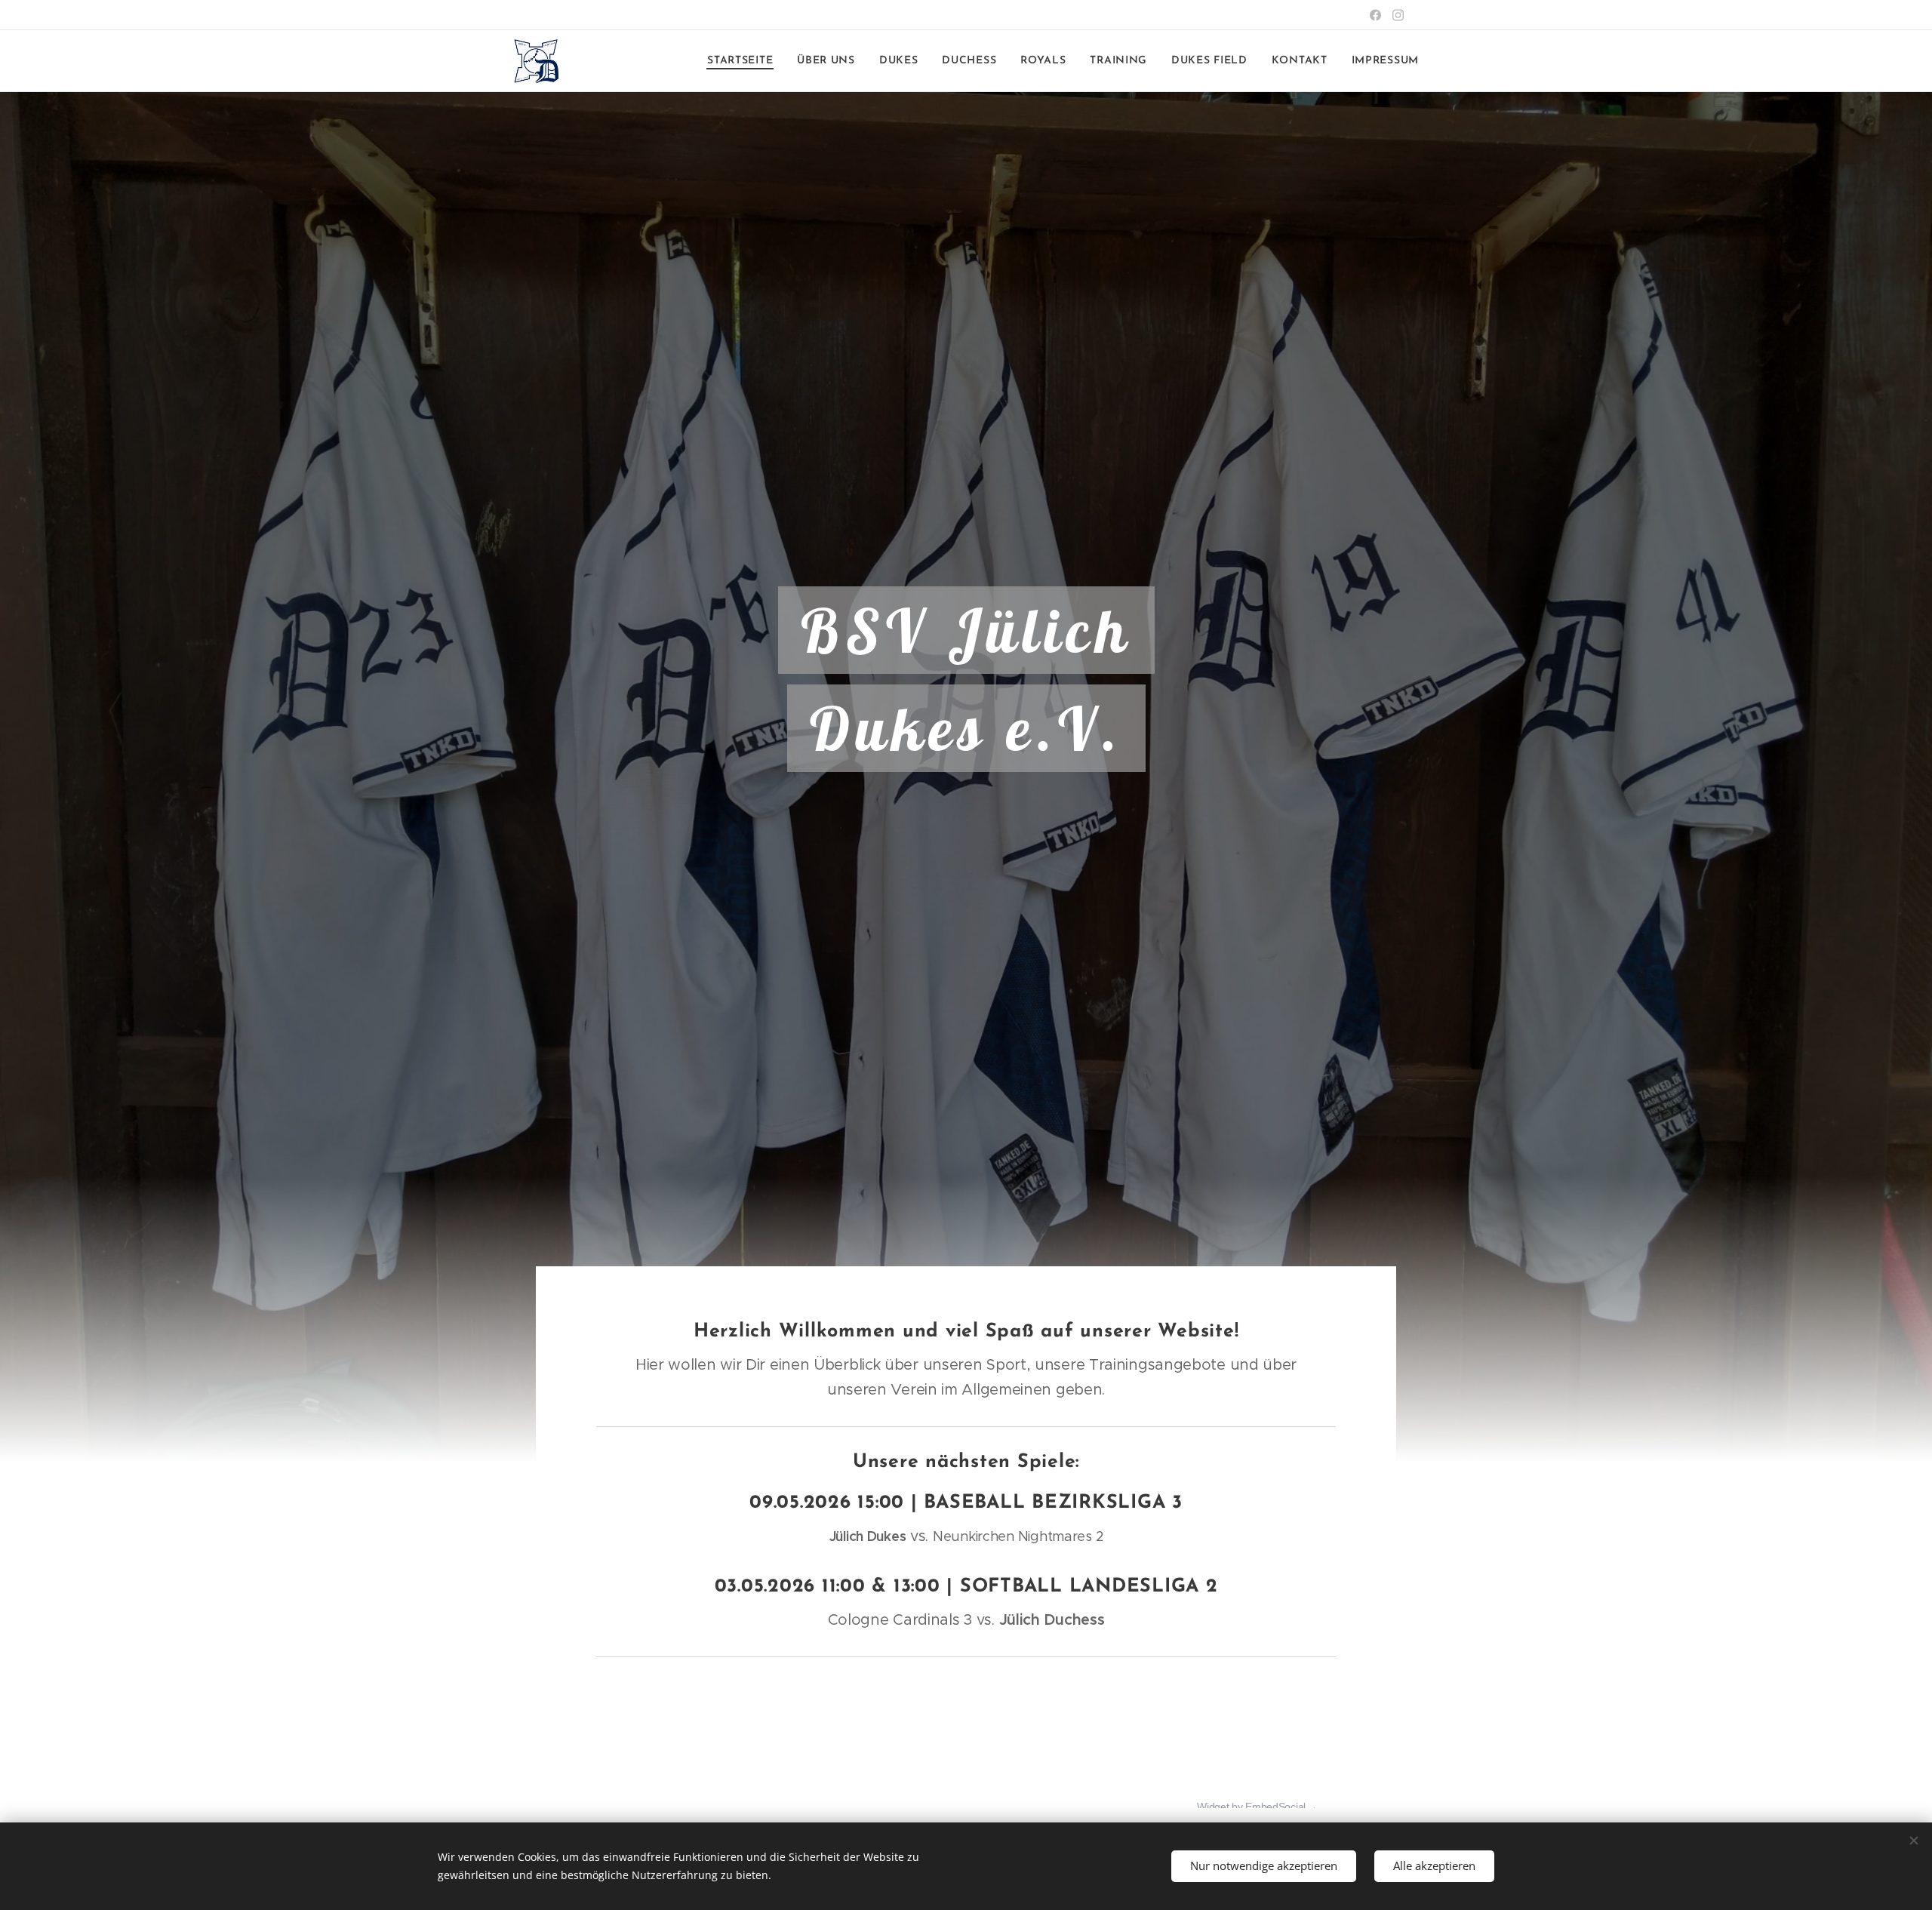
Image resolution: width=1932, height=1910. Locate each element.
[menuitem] (744, 61)
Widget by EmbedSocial (1251, 1807)
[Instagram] (1398, 15)
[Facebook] (1375, 15)
